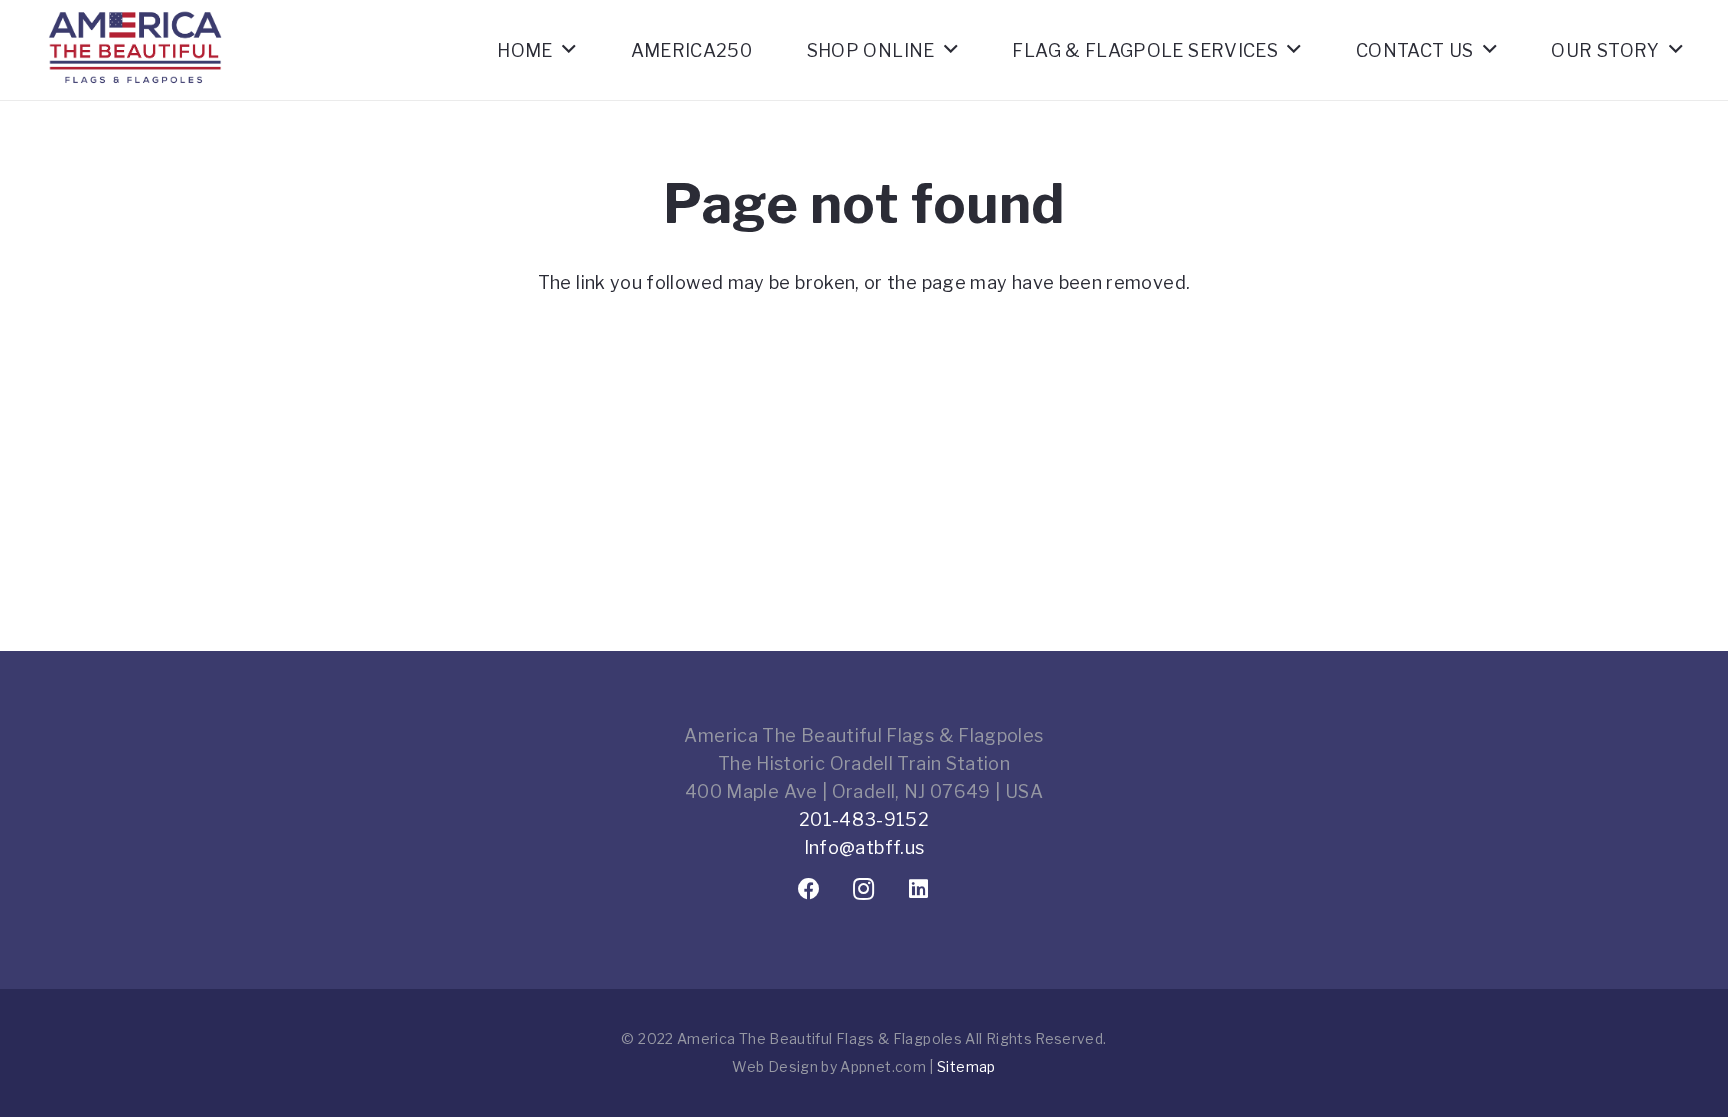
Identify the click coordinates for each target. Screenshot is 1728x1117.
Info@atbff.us (864, 847)
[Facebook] (809, 889)
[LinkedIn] (919, 889)
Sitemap (966, 1066)
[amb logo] (135, 100)
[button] (569, 50)
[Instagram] (864, 889)
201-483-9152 (864, 819)
